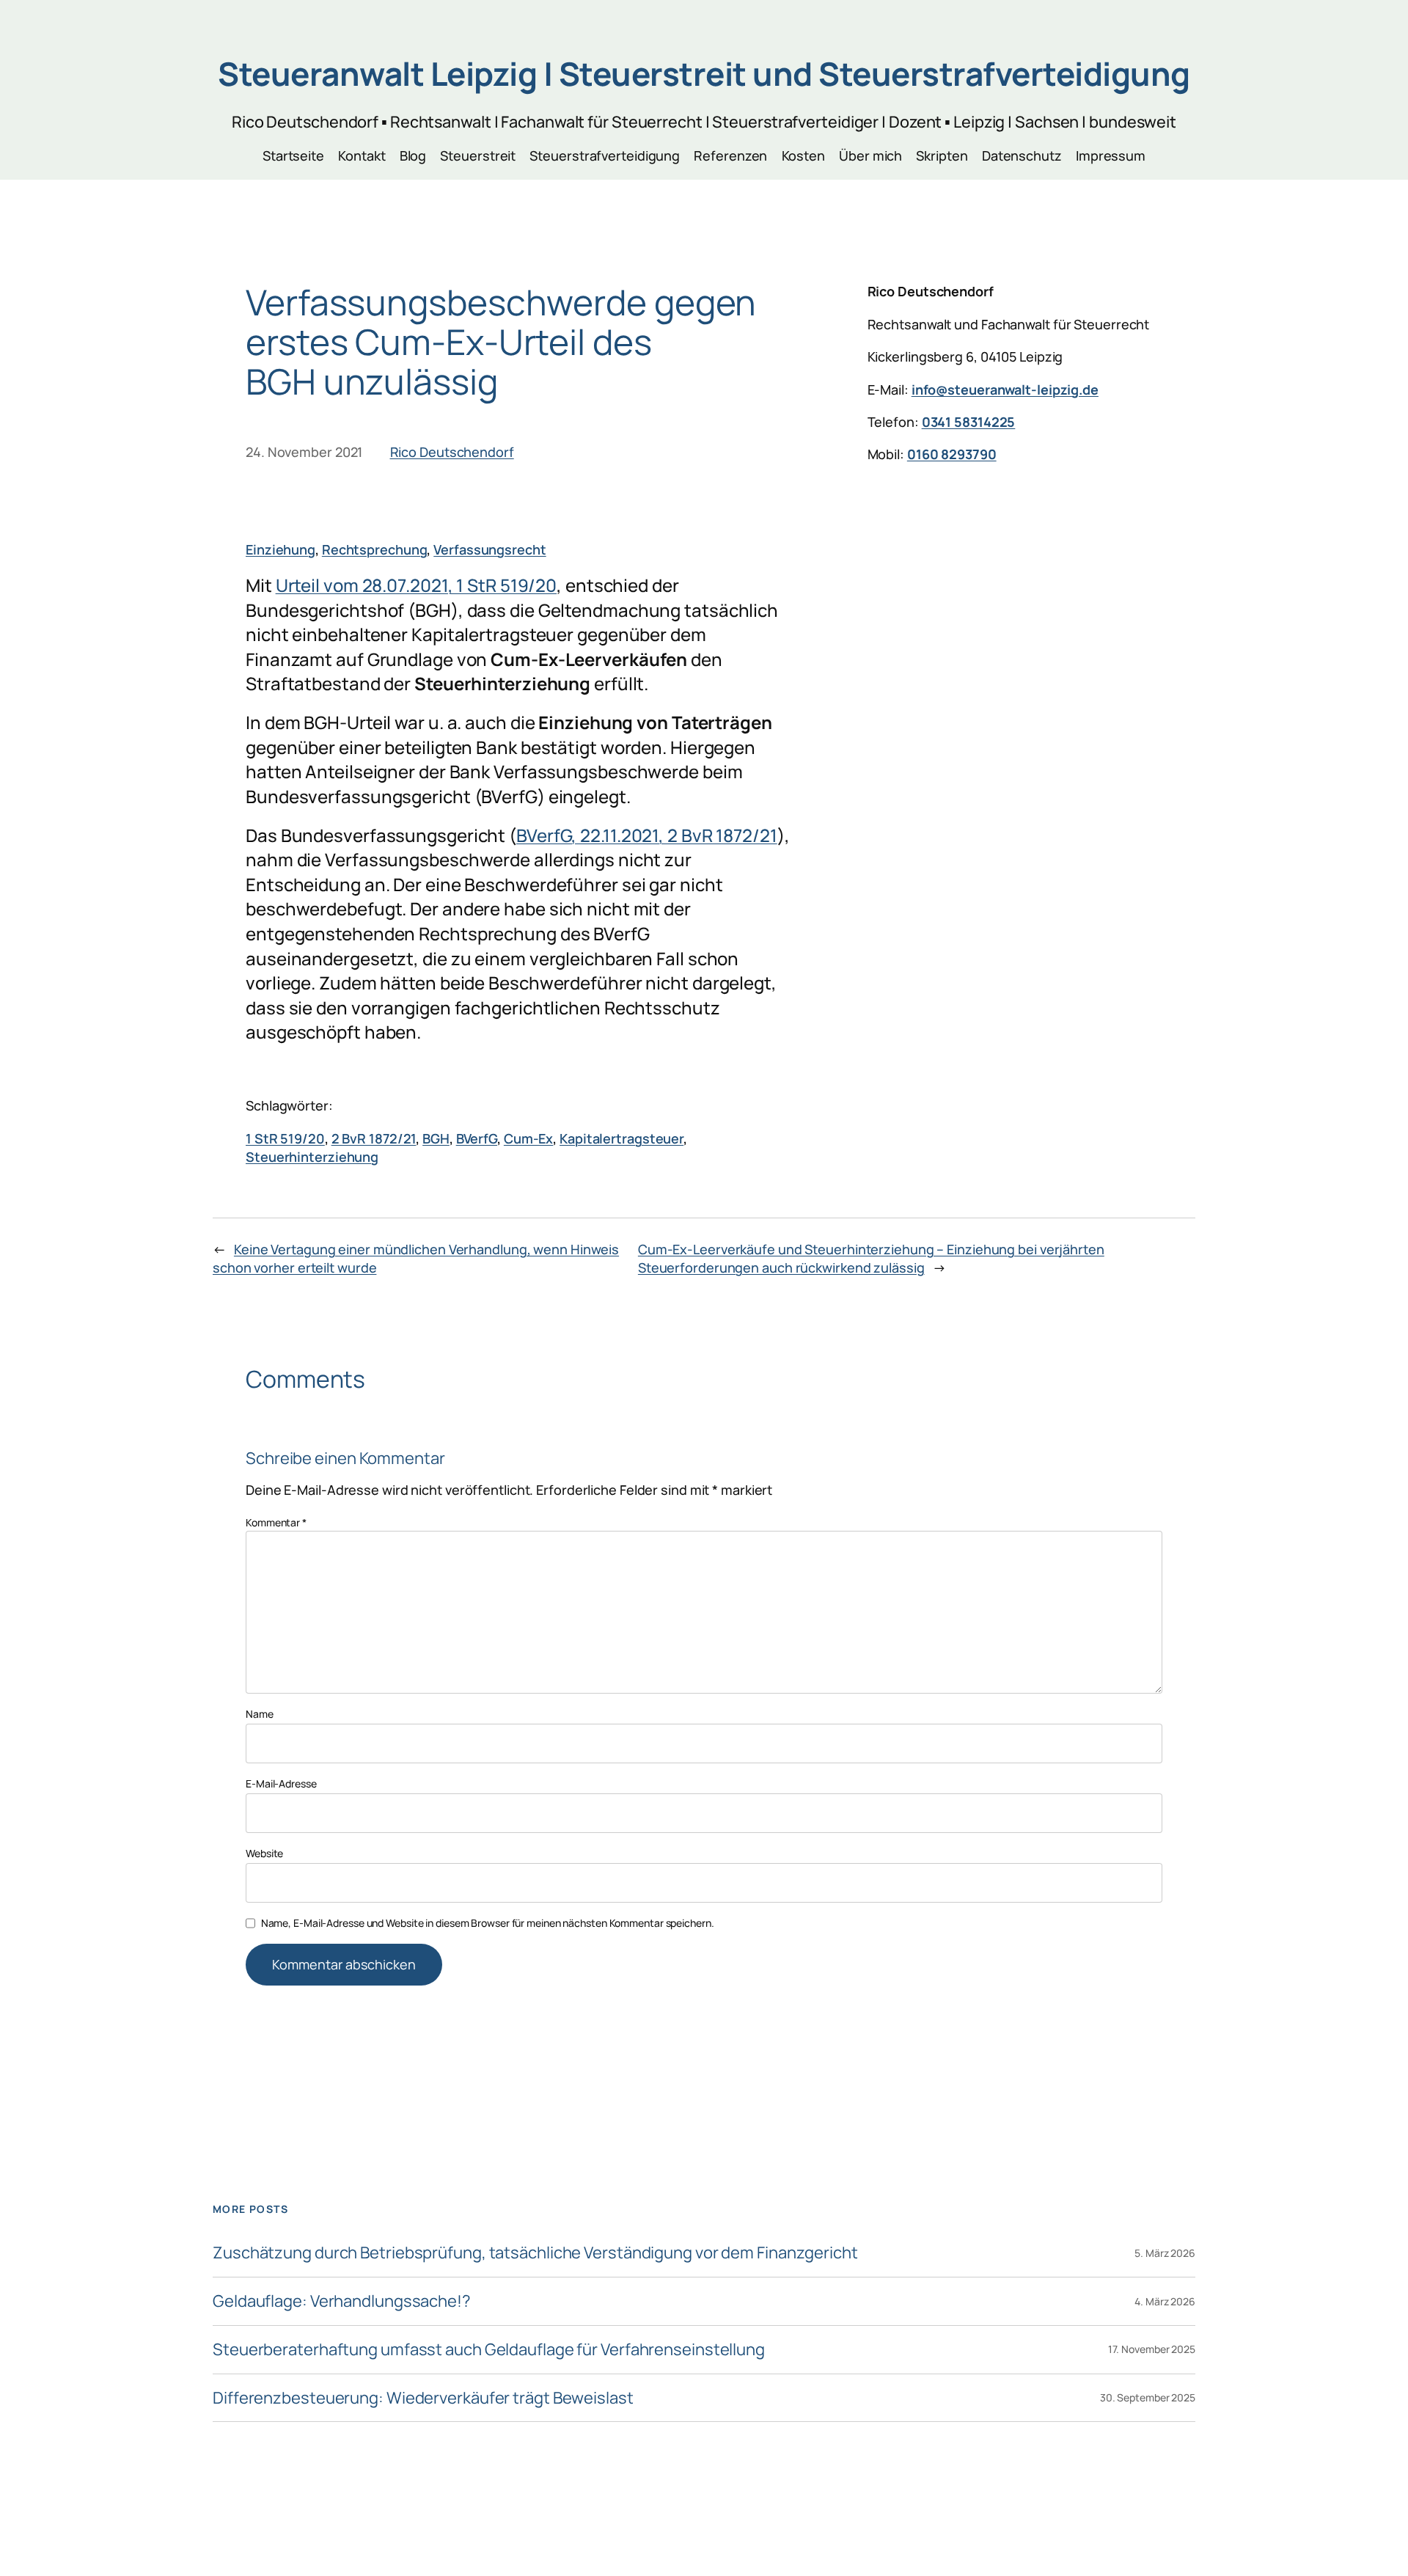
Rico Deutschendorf (452, 452)
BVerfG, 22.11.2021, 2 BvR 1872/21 (647, 835)
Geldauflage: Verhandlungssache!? (342, 2301)
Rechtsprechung (375, 549)
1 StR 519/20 (285, 1138)
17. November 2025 (1152, 2349)
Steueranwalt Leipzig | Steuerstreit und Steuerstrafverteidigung (704, 73)
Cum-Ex (528, 1138)
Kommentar (276, 1522)
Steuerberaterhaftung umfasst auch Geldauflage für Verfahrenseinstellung (489, 2350)
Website (264, 1853)
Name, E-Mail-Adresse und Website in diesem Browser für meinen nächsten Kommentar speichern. (488, 1923)
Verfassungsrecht (489, 549)
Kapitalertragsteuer (621, 1138)
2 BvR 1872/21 (374, 1138)
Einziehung (280, 549)
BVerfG (477, 1138)
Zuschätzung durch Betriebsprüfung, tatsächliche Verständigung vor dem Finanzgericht (535, 2253)
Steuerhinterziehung (312, 1157)
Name (260, 1714)
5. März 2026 (1165, 2253)
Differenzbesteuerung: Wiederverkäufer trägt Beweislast (423, 2398)
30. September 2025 (1148, 2397)
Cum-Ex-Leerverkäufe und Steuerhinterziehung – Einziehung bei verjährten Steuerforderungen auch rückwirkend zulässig (871, 1258)
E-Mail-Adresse (281, 1783)
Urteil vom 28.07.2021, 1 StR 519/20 (417, 585)
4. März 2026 (1165, 2301)
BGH (436, 1138)
